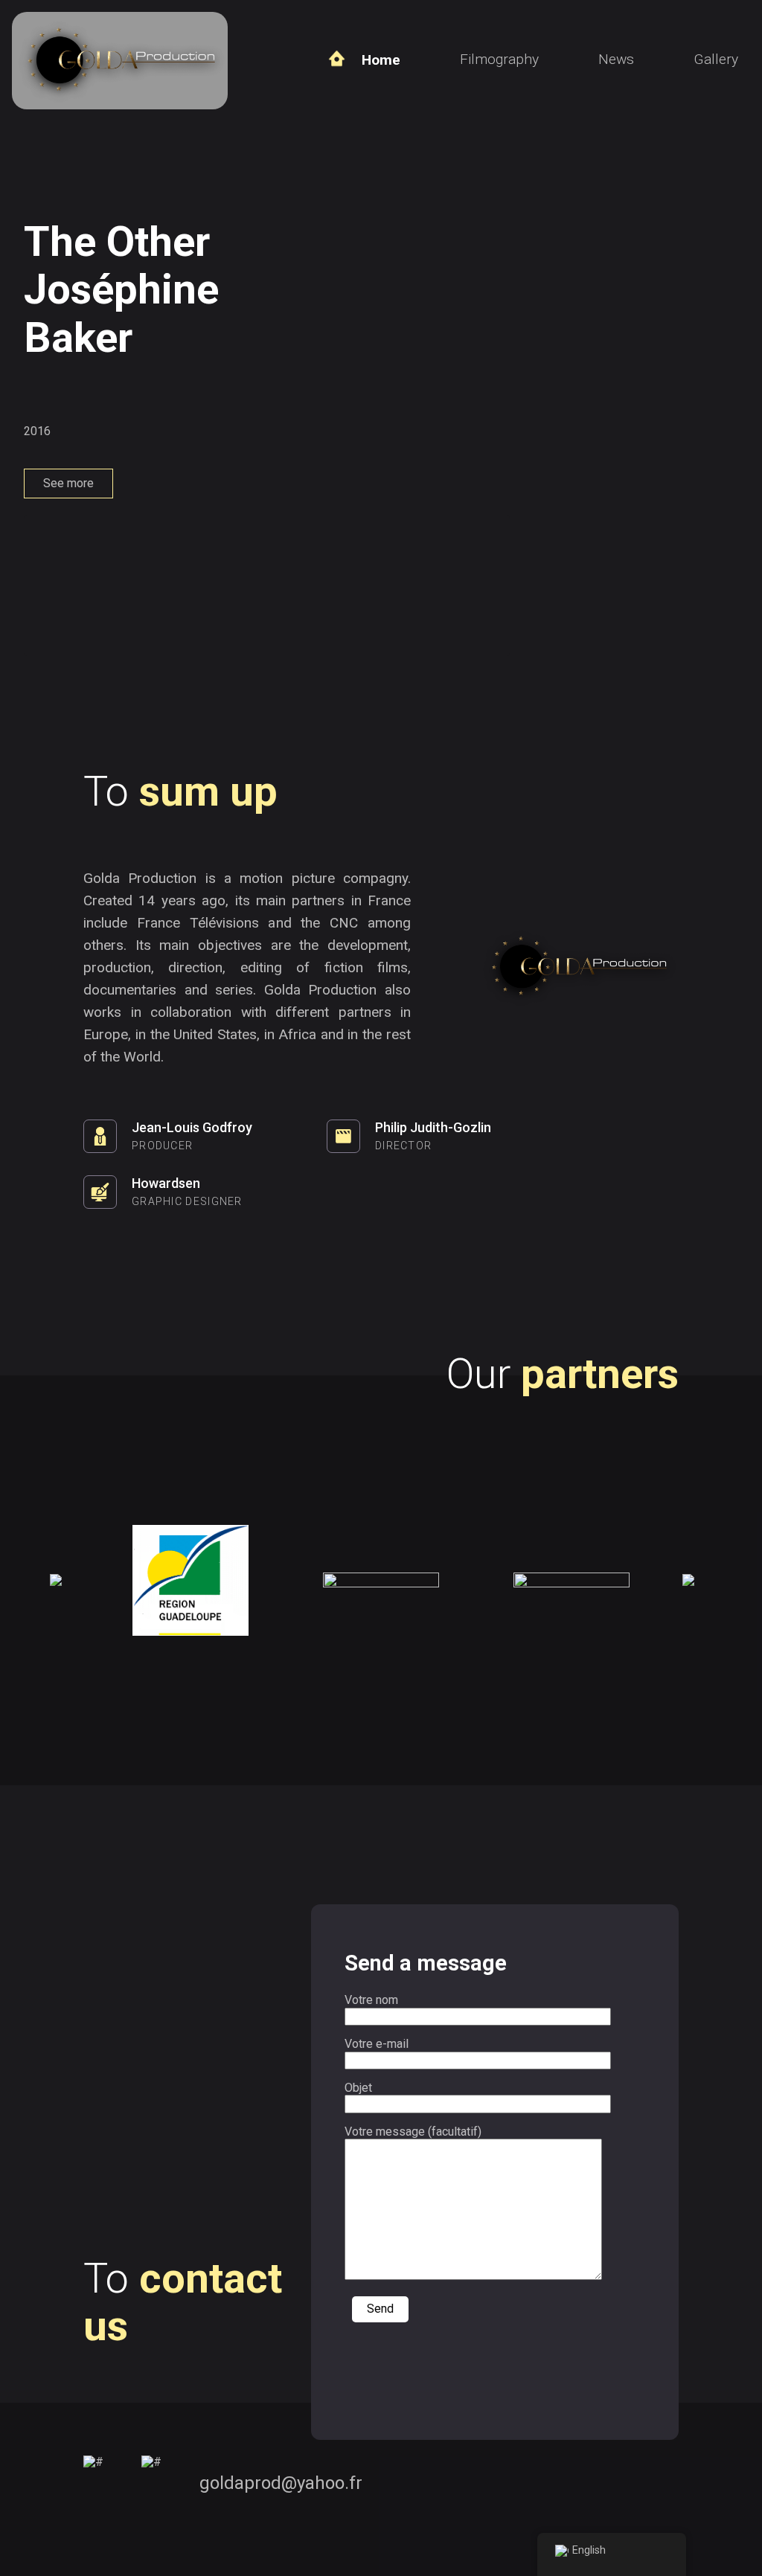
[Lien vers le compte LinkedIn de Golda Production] (151, 2484)
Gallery (716, 59)
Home (381, 60)
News (616, 59)
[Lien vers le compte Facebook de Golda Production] (93, 2484)
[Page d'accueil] (120, 102)
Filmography (499, 59)
